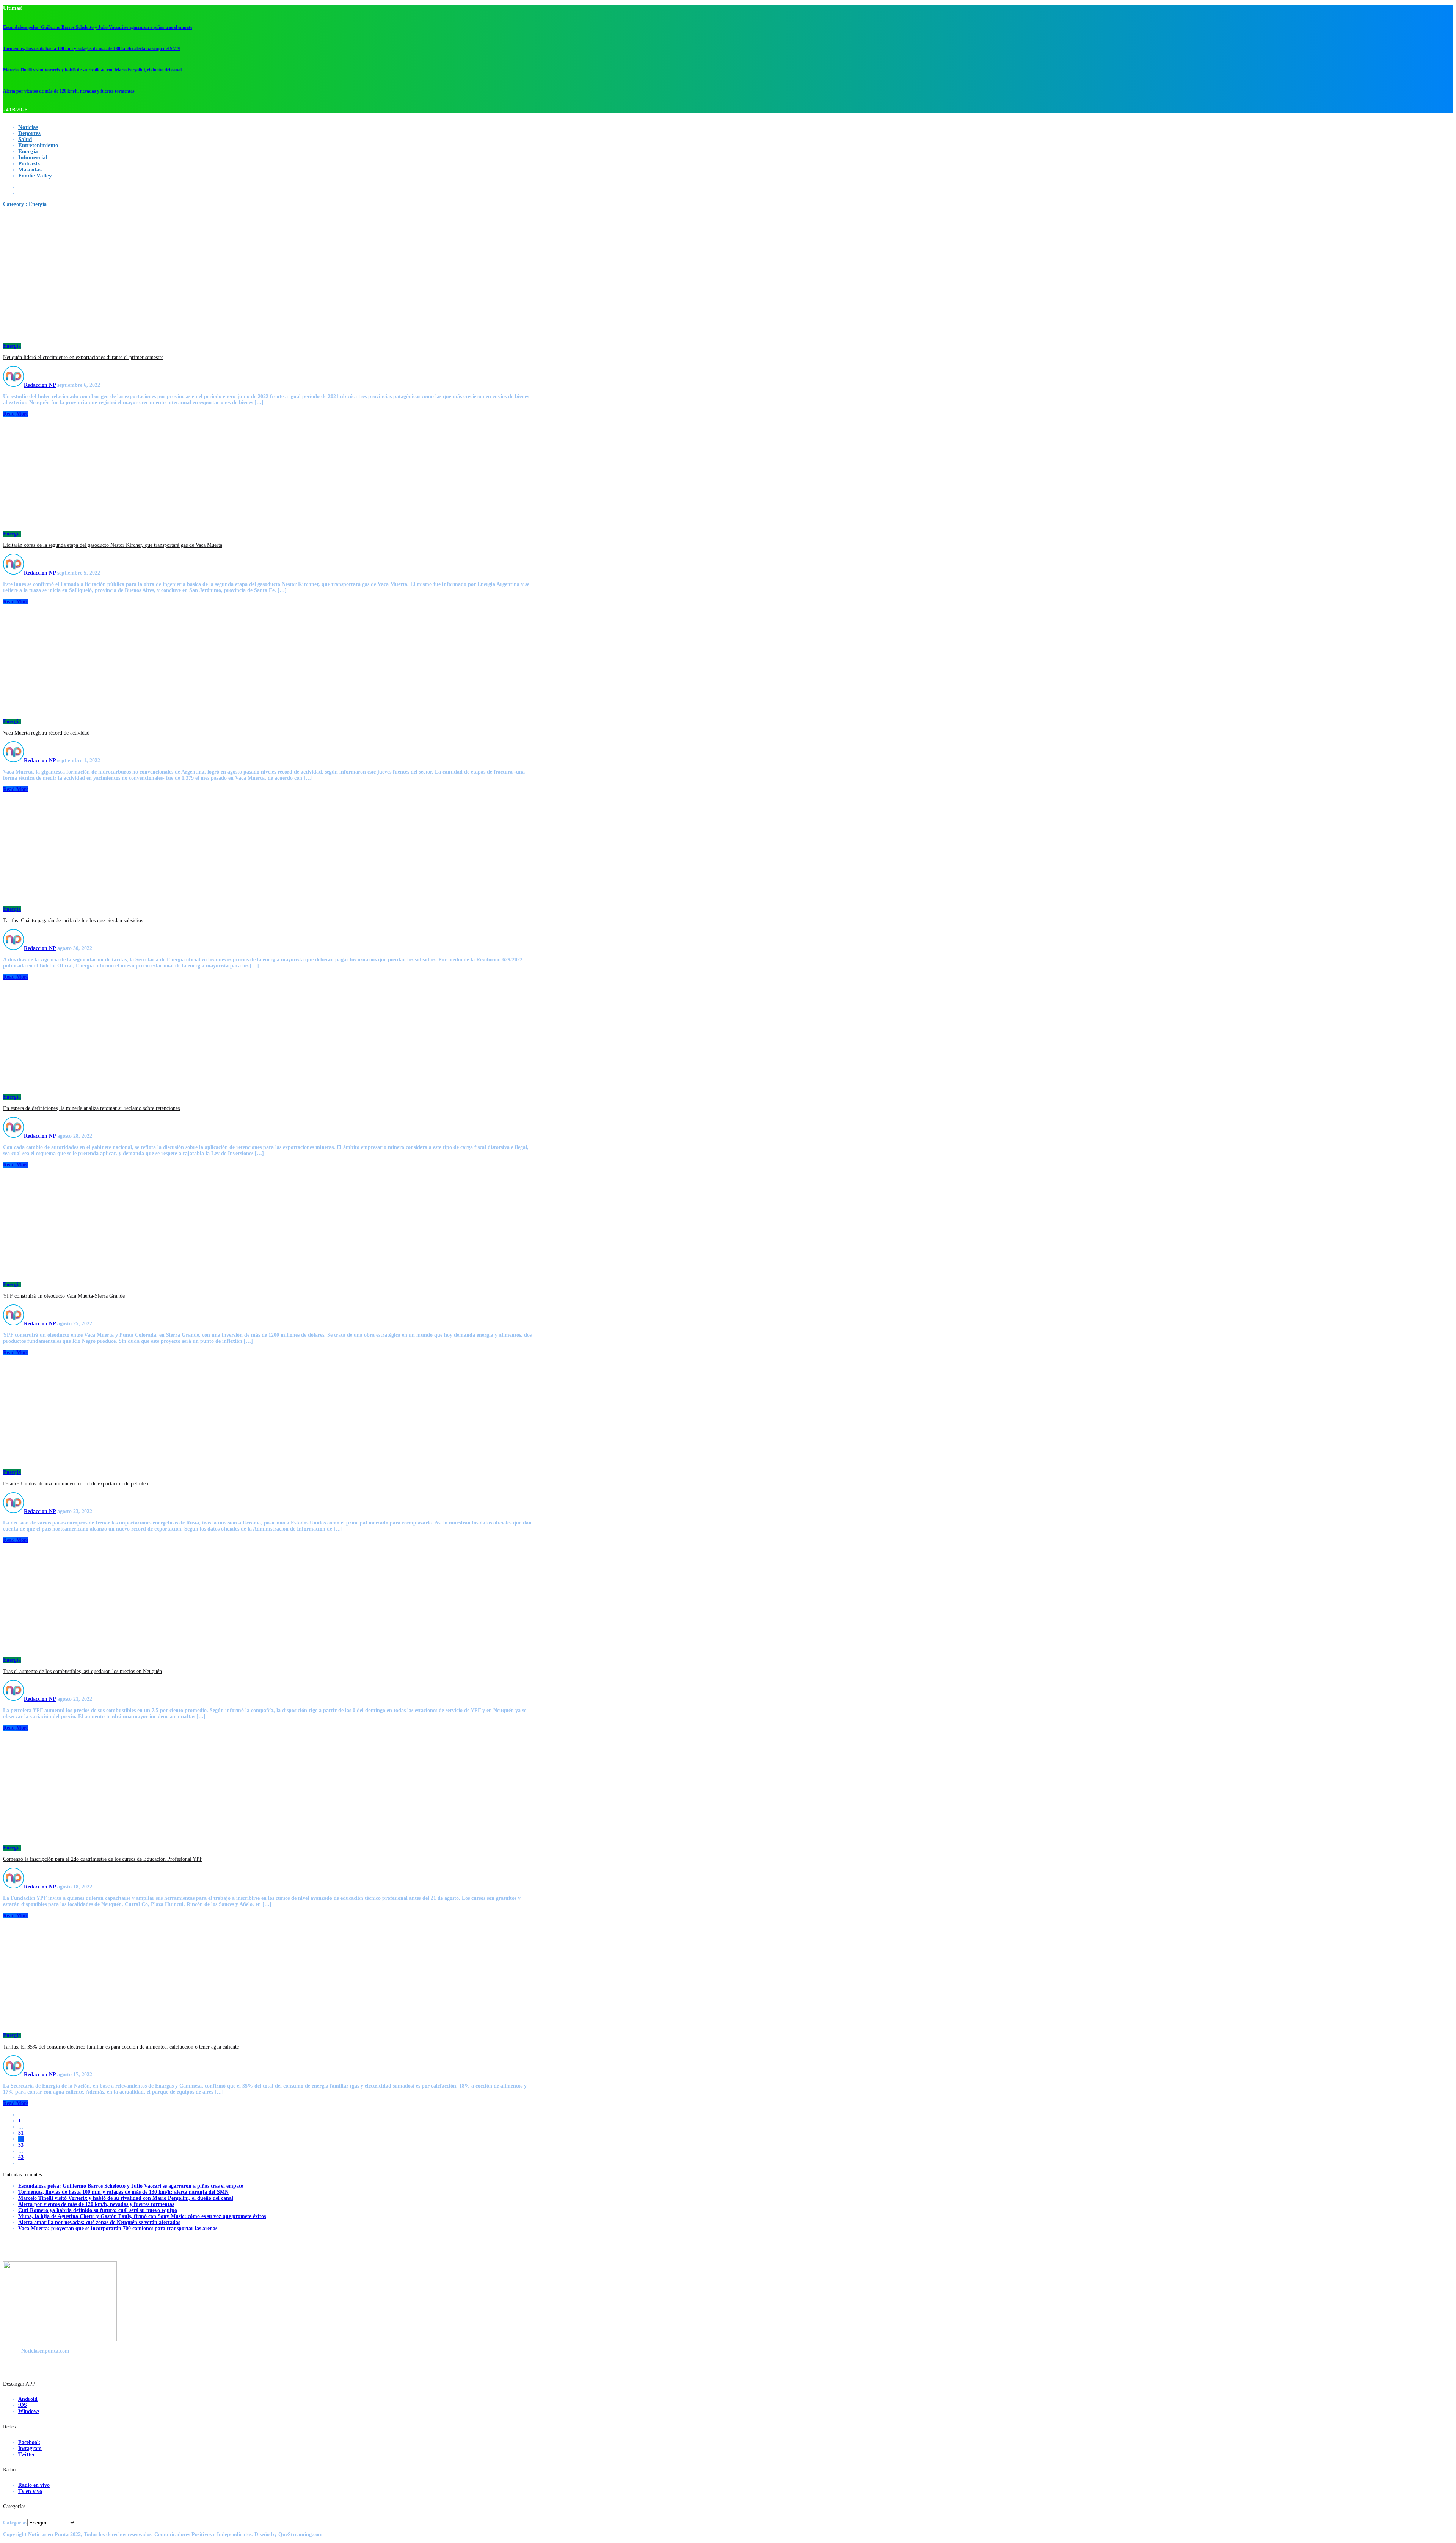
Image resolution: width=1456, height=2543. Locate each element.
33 (21, 2145)
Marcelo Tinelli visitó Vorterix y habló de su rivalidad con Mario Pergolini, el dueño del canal (92, 70)
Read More (16, 414)
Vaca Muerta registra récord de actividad (46, 733)
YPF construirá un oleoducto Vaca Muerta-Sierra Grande (64, 1296)
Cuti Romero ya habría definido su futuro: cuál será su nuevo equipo (98, 2210)
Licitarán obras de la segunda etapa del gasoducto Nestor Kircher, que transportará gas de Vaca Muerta (113, 545)
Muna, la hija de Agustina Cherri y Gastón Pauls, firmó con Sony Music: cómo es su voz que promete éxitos (142, 2216)
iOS (23, 2405)
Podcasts (29, 163)
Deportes (29, 133)
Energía (28, 151)
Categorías (15, 2523)
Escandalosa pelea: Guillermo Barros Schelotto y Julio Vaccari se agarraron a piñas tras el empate (98, 27)
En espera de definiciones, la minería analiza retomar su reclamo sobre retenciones (91, 1108)
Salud (25, 139)
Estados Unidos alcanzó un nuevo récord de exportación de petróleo (76, 1484)
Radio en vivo (34, 2485)
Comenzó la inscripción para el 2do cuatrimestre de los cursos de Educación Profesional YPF (103, 1859)
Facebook (29, 2442)
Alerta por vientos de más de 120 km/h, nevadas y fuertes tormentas (69, 91)
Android (28, 2399)
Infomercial (33, 157)
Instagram (30, 2448)
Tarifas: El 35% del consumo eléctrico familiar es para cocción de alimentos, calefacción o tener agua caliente (121, 2047)
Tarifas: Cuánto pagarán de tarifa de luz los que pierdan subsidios (73, 921)
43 (21, 2157)
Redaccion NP (40, 385)
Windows (29, 2411)
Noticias (28, 127)
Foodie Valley (35, 176)
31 (21, 2133)
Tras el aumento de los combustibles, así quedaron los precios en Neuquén (82, 1671)
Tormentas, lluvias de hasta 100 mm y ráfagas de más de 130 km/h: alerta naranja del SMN (92, 49)
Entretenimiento (38, 145)
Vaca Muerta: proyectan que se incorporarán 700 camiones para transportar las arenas (118, 2228)
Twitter (27, 2454)
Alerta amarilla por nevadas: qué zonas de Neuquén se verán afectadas (99, 2222)
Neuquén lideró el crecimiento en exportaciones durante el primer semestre (83, 357)
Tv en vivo (30, 2491)
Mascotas (30, 170)
